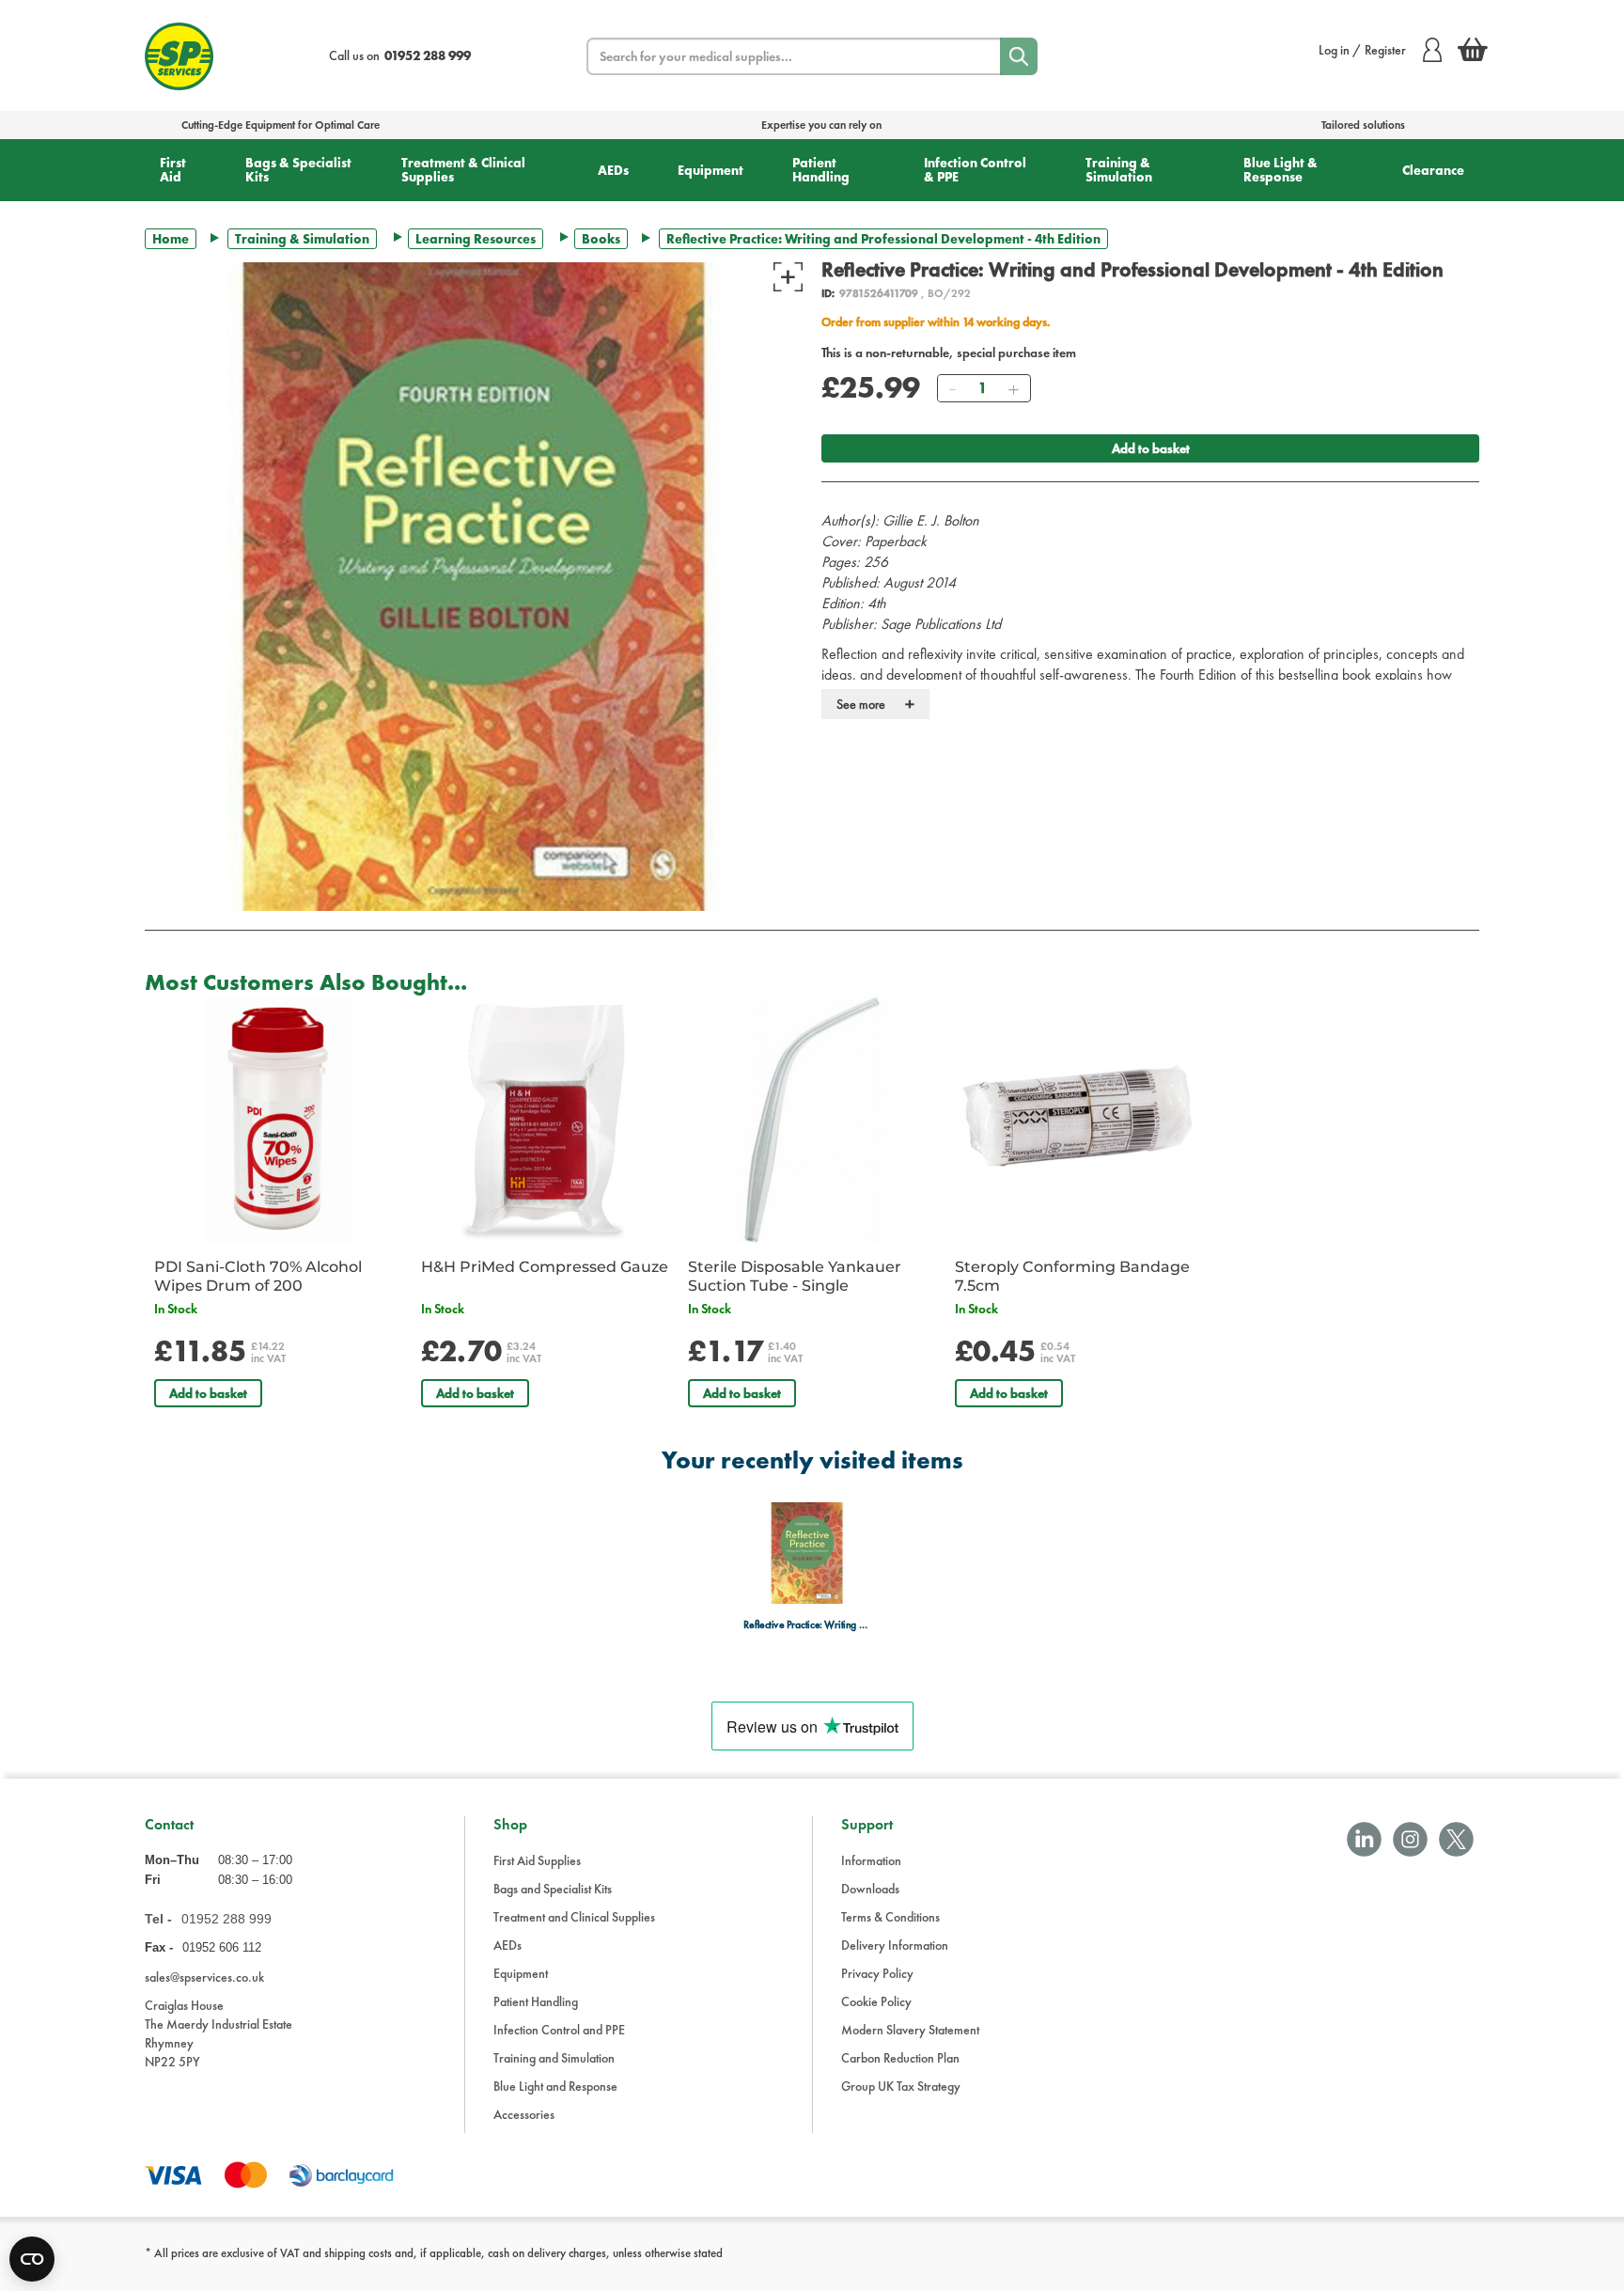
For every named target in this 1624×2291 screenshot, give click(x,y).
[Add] (1013, 388)
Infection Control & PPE (975, 170)
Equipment (710, 170)
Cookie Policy (876, 2001)
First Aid (173, 170)
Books (601, 239)
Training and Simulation (554, 2058)
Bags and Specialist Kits (553, 1889)
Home (171, 239)
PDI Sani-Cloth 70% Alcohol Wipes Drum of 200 (258, 1276)
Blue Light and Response (555, 2086)
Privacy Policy (877, 1973)
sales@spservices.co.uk (204, 1977)
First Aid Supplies (537, 1860)
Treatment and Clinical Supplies (574, 1917)
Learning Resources (476, 239)
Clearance (1433, 170)
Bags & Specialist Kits (298, 170)
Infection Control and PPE (559, 2030)
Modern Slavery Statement (910, 2030)
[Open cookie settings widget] (32, 2259)
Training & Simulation (1119, 170)
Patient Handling (821, 170)
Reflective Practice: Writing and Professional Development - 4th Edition (807, 1625)
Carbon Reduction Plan (900, 2058)
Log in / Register (1362, 50)
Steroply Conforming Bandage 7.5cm (1072, 1276)
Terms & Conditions (890, 1917)
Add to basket (1151, 448)
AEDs (613, 170)
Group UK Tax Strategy (901, 2086)
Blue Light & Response (1280, 170)
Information (871, 1860)
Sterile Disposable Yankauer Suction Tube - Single (795, 1276)
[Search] (1019, 56)
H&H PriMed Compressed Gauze (545, 1267)
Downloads (870, 1889)
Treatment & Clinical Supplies (463, 170)
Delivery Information (895, 1945)
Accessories (524, 2114)
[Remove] (952, 388)
